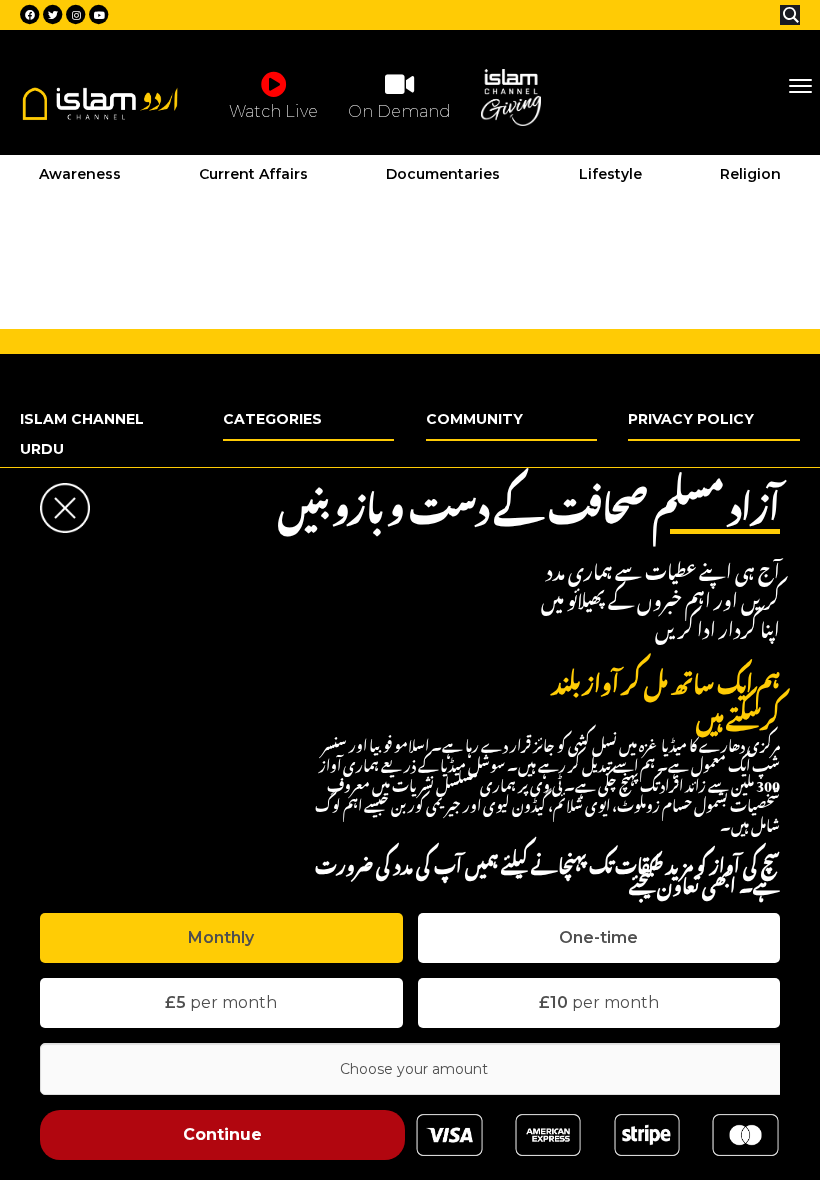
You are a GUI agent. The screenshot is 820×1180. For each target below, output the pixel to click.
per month (221, 1002)
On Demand (399, 111)
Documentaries (443, 174)
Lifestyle (610, 174)
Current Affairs (253, 174)
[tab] (221, 938)
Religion (750, 174)
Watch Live (273, 111)
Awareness (80, 174)
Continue (222, 1134)
